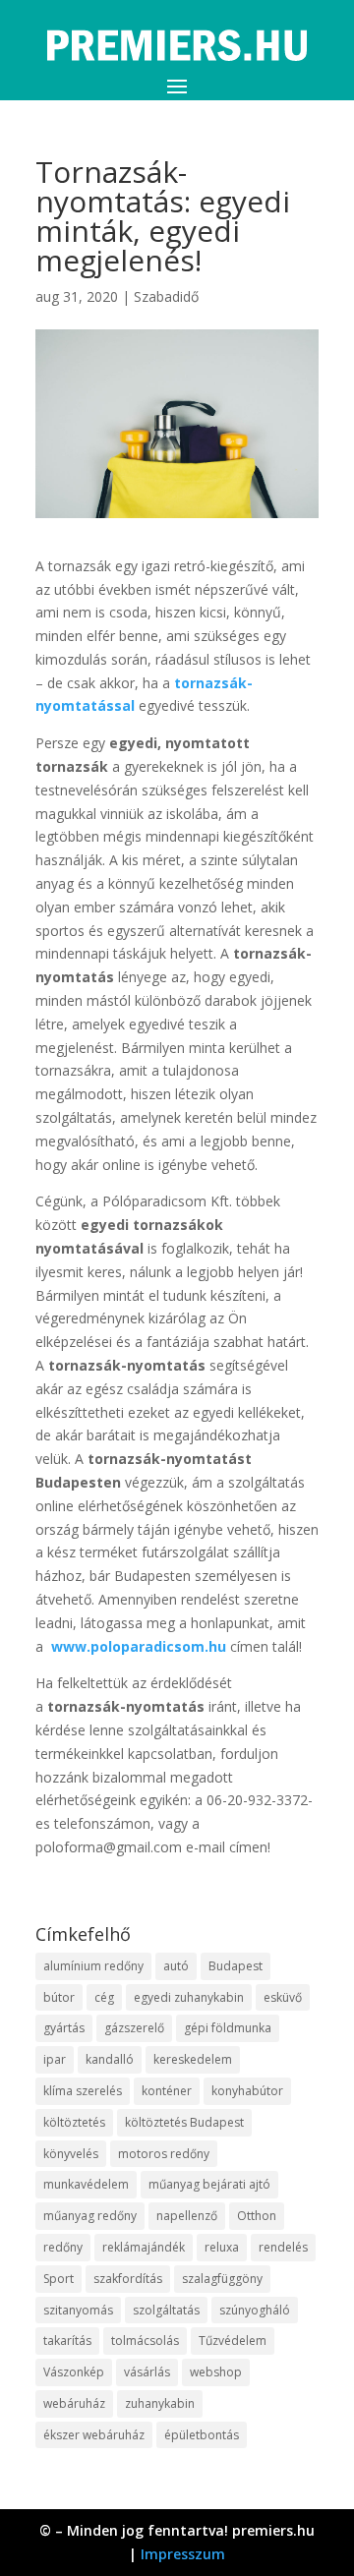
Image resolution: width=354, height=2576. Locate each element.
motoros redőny (164, 2154)
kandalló (110, 2059)
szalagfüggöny (222, 2279)
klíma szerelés (83, 2091)
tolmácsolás (145, 2341)
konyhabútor (247, 2091)
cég (104, 1997)
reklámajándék (144, 2247)
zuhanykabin (160, 2403)
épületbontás (202, 2435)
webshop (216, 2372)
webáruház (74, 2403)
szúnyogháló (255, 2310)
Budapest (236, 1966)
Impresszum (183, 2554)
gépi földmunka (228, 2028)
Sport (59, 2279)
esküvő (283, 1997)
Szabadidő (166, 296)
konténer (167, 2091)
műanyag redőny (90, 2216)
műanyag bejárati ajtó (209, 2184)
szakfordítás (128, 2279)
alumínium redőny (93, 1966)
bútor (59, 1997)
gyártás (64, 2028)
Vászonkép (74, 2372)
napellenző (187, 2216)
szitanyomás (78, 2310)
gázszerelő (134, 2028)
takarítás (67, 2341)
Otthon (257, 2216)
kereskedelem (193, 2059)
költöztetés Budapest (184, 2122)
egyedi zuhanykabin (189, 1997)
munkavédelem (86, 2184)
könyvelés (71, 2154)
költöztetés (74, 2122)
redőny (63, 2247)
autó (176, 1966)
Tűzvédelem (233, 2341)
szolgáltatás (166, 2310)
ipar (55, 2059)
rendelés (283, 2247)
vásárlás (147, 2372)
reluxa (222, 2247)
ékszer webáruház (94, 2435)
